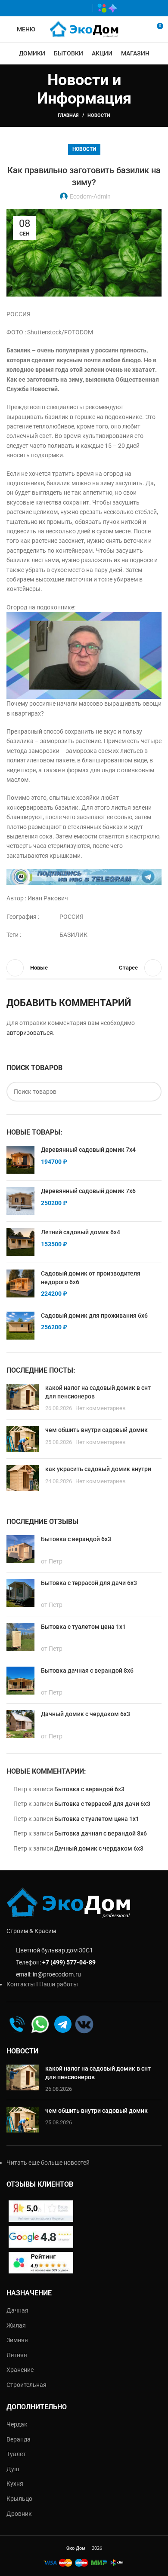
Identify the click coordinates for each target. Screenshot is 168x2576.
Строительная (26, 2385)
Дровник (19, 2514)
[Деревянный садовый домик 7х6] (20, 1201)
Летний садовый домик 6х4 (81, 1232)
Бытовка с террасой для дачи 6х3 (102, 1804)
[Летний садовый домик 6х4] (20, 1242)
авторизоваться (30, 1033)
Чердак (17, 2424)
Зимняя (17, 2340)
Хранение (20, 2370)
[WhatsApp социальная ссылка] (57, 8)
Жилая (16, 2325)
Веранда (19, 2439)
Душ (13, 2469)
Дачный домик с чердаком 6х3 (99, 1848)
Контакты (21, 1984)
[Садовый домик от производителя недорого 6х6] (20, 1284)
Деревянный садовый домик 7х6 (88, 1191)
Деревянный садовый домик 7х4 (88, 1150)
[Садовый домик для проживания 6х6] (20, 1326)
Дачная (17, 2310)
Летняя (17, 2355)
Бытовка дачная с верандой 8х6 (101, 1833)
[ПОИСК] (152, 1092)
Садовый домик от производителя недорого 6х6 (91, 1278)
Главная (68, 115)
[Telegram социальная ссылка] (82, 8)
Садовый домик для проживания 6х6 (94, 1316)
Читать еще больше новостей (48, 2163)
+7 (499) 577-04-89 (69, 1962)
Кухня (15, 2484)
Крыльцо (19, 2499)
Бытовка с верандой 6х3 (89, 1789)
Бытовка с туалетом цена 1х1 (97, 1819)
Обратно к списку (84, 968)
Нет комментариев (100, 1408)
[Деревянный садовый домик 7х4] (20, 1160)
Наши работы (59, 1984)
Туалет (16, 2454)
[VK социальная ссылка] (70, 8)
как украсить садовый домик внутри (98, 1469)
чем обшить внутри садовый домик (96, 1430)
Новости (99, 115)
